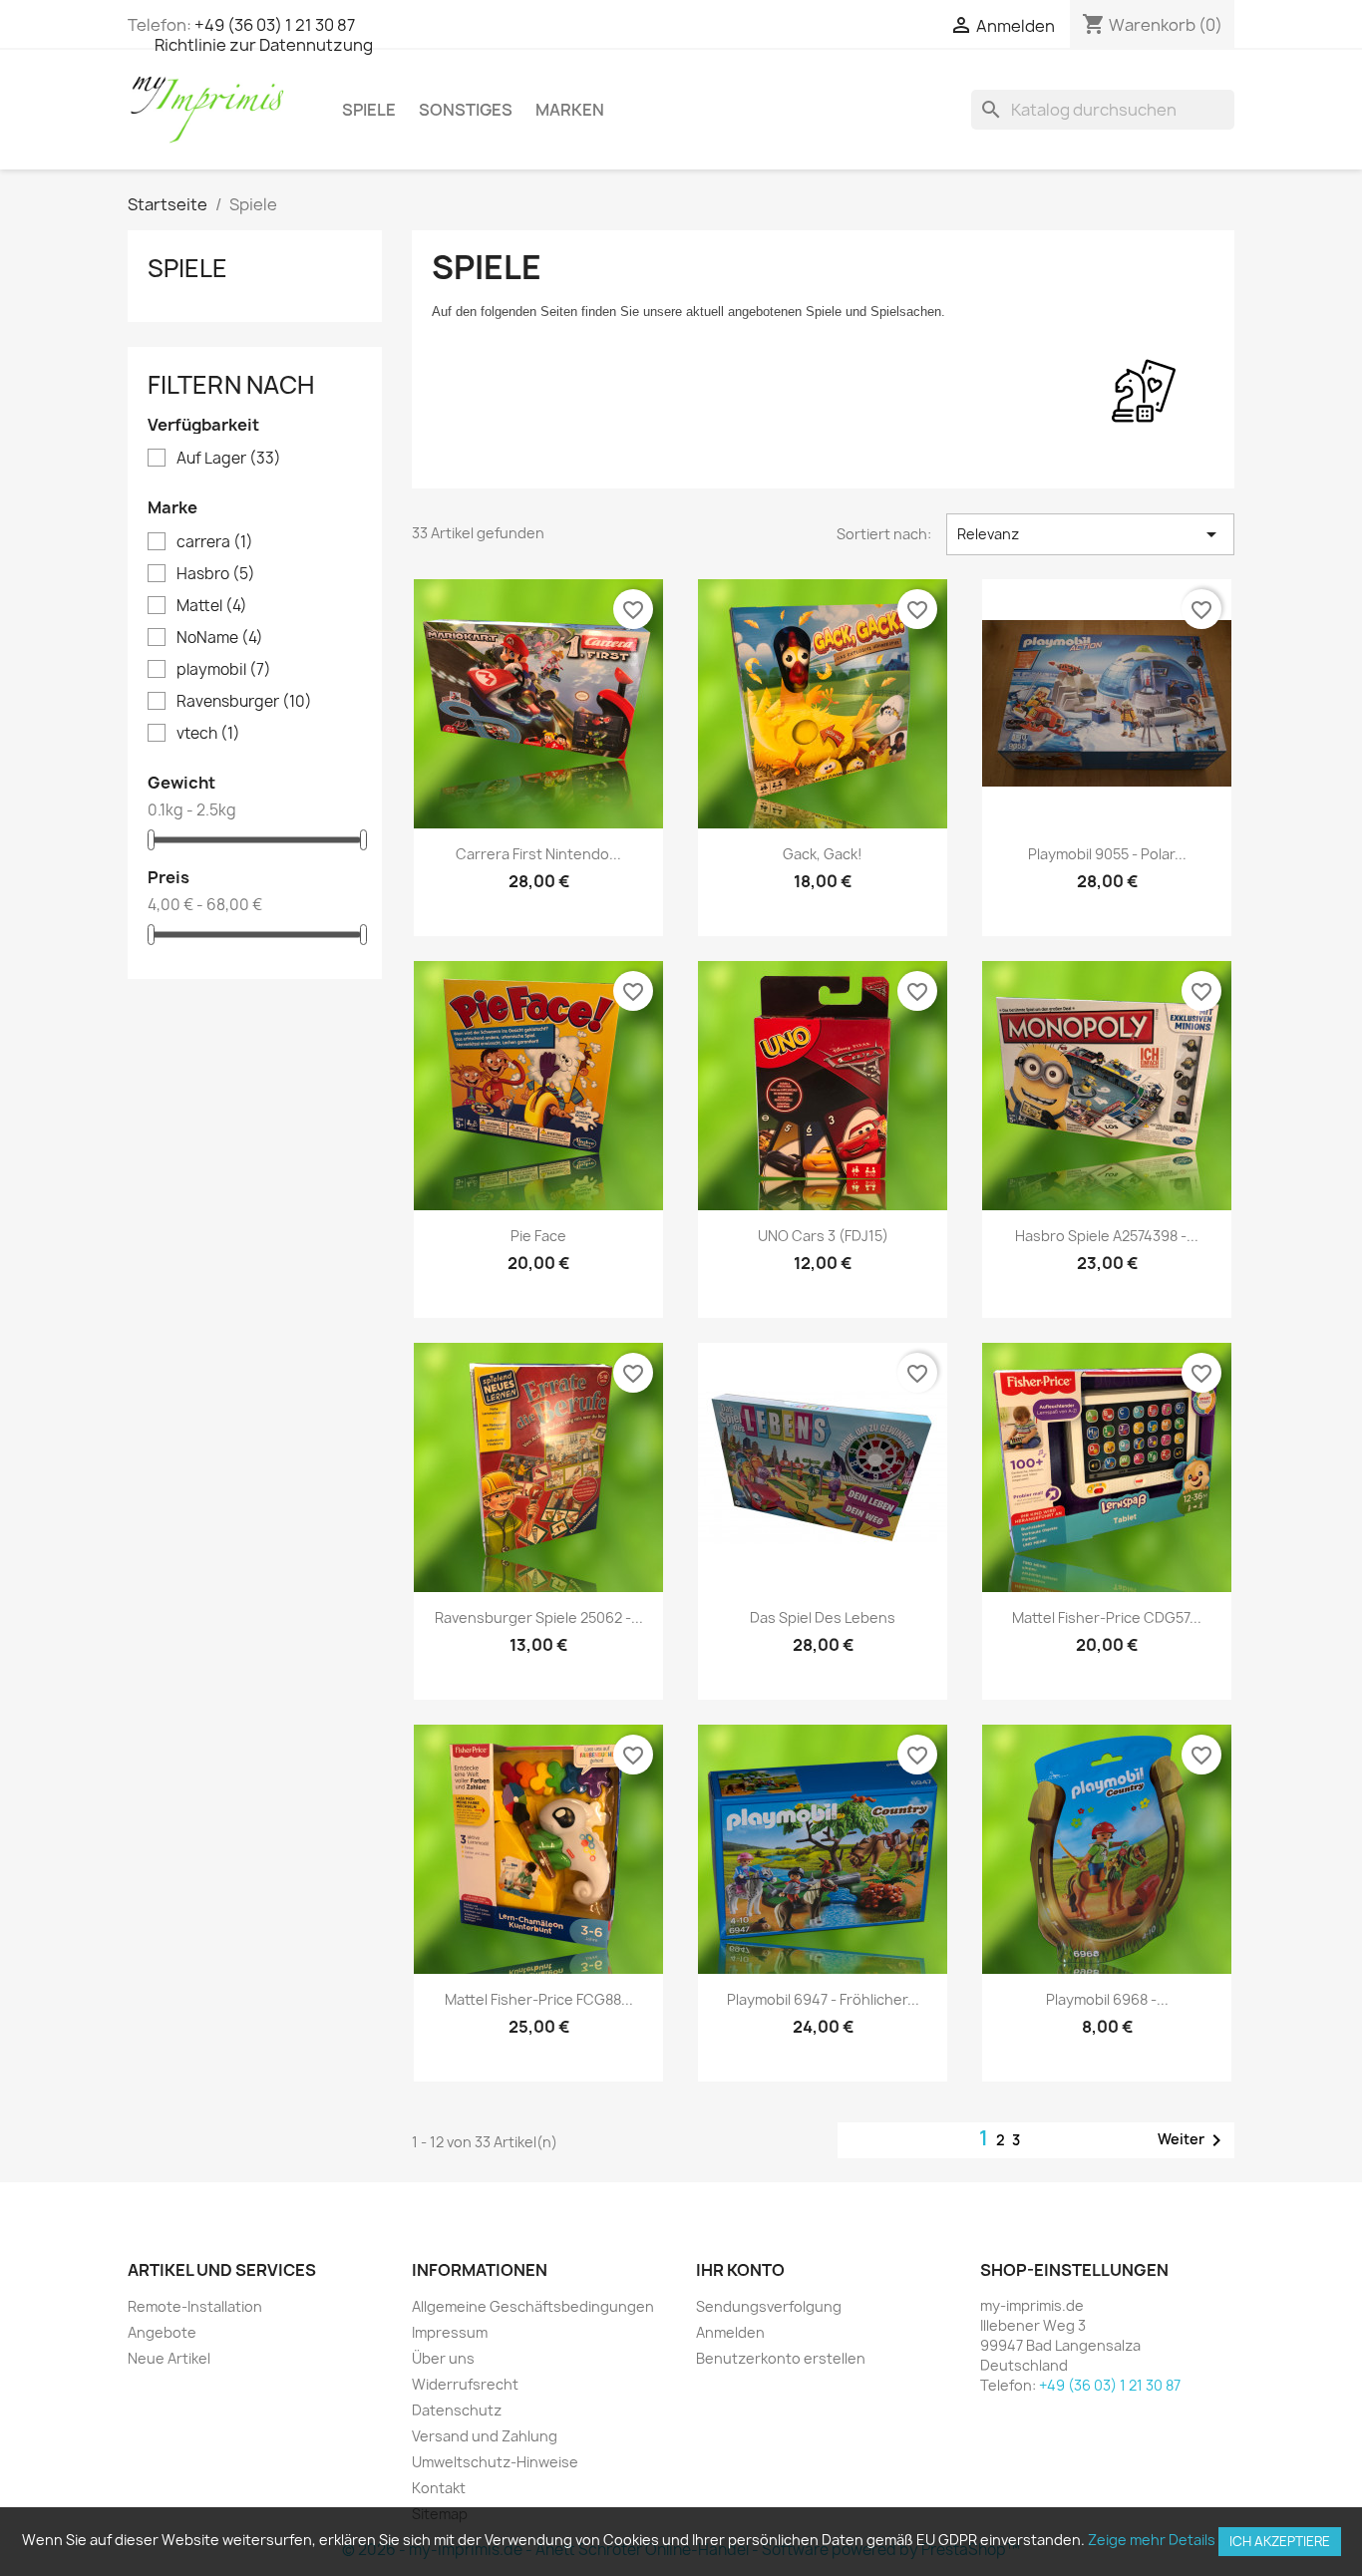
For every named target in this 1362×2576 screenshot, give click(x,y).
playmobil (224, 670)
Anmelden (730, 2332)
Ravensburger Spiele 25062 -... (539, 1617)
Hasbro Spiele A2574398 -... (1107, 1236)
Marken (570, 110)
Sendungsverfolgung (769, 2306)
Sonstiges (466, 110)
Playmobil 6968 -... (1107, 1999)
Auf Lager (229, 459)
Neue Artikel (169, 2358)
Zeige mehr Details (1152, 2540)
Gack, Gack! (823, 854)
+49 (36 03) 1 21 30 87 (275, 25)
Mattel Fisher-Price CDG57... (1107, 1617)
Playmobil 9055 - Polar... (1107, 854)
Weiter (1193, 2140)
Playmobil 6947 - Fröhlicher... (823, 1999)
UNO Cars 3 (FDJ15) (823, 1236)
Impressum (450, 2332)
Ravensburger (244, 702)
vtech (208, 734)
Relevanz (1090, 534)
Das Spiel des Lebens (823, 1617)
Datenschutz (457, 2410)
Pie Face (538, 1236)
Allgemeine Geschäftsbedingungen (533, 2306)
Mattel (212, 606)
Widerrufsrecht (465, 2384)
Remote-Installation (195, 2306)
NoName (220, 638)
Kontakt (439, 2488)
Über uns (443, 2358)
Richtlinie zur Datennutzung (264, 45)
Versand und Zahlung (485, 2436)
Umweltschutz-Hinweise (495, 2462)
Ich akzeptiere (1280, 2541)
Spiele (369, 110)
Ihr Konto (740, 2270)
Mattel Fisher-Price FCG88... (539, 1999)
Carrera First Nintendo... (538, 854)
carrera (215, 542)
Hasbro (216, 574)
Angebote (162, 2332)
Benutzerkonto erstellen (781, 2358)
